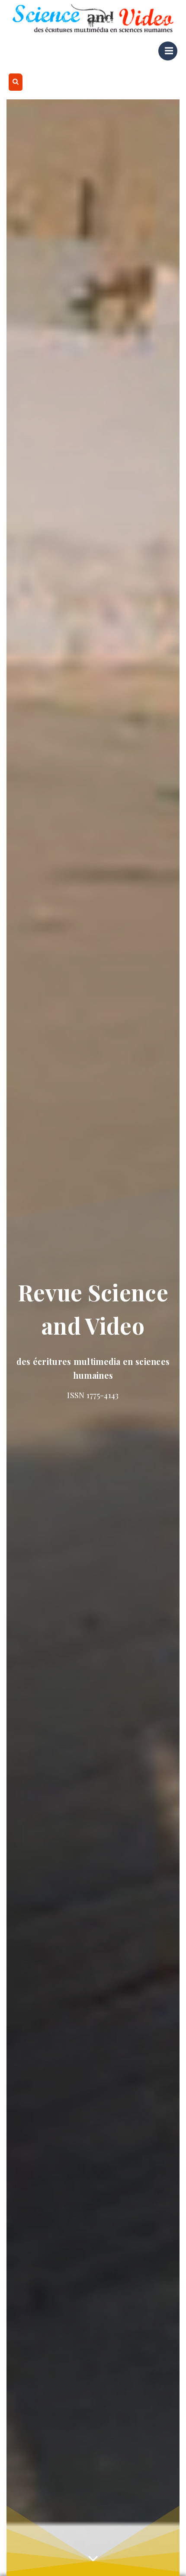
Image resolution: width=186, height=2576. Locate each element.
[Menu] (168, 51)
